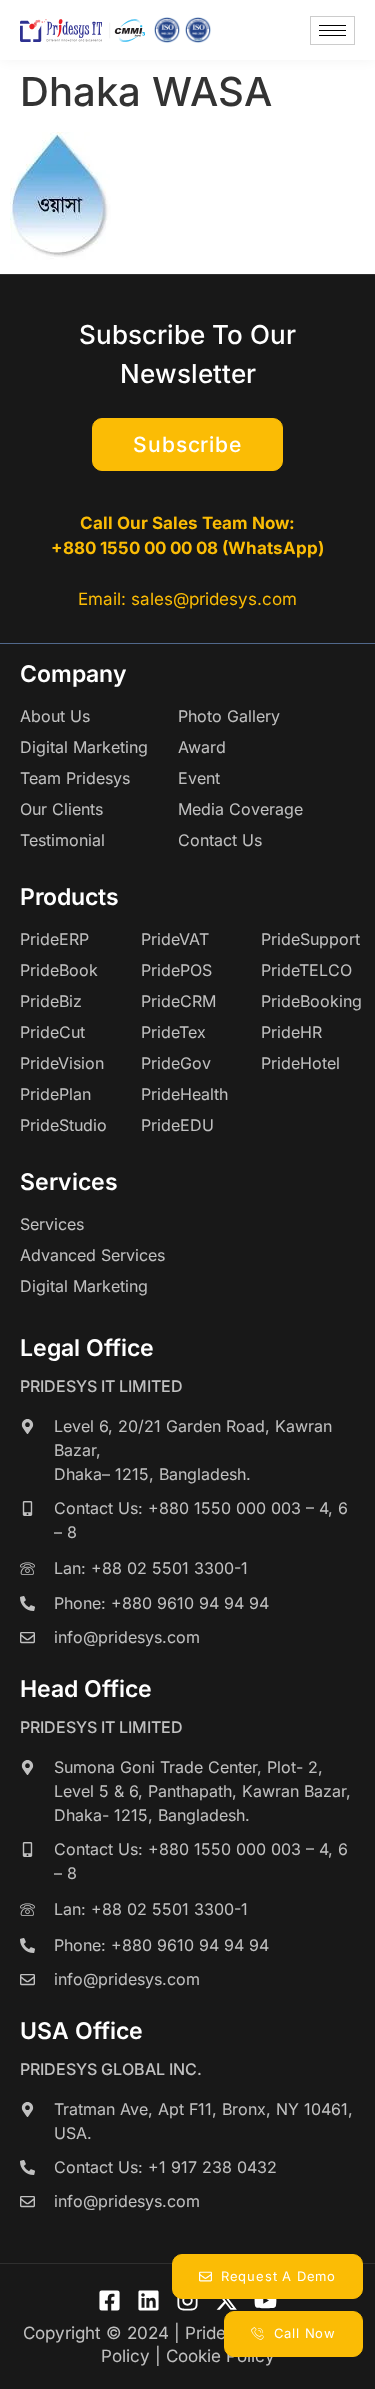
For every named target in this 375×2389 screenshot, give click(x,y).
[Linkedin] (148, 2300)
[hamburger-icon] (332, 30)
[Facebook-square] (109, 2300)
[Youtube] (265, 2300)
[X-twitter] (226, 2300)
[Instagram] (187, 2300)
